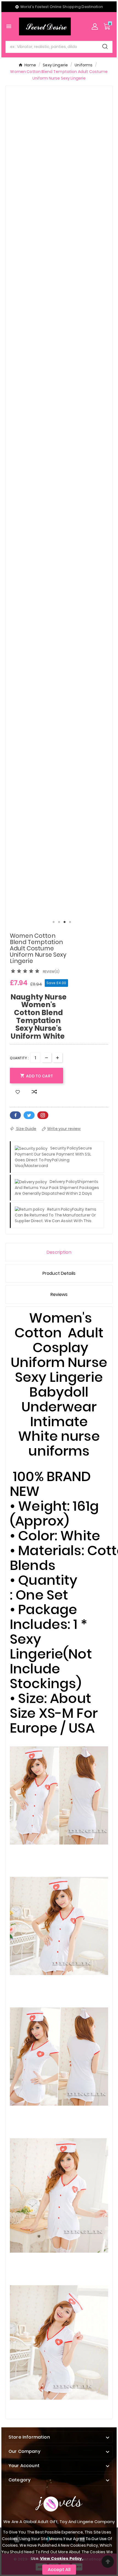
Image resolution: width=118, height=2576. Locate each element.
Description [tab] (59, 1252)
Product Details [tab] (59, 1273)
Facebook (15, 1115)
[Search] (105, 46)
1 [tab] (54, 922)
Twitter (29, 1115)
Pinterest (43, 1115)
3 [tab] (64, 922)
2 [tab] (59, 922)
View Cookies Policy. (62, 2558)
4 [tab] (70, 922)
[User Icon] (95, 26)
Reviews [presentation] (59, 1294)
